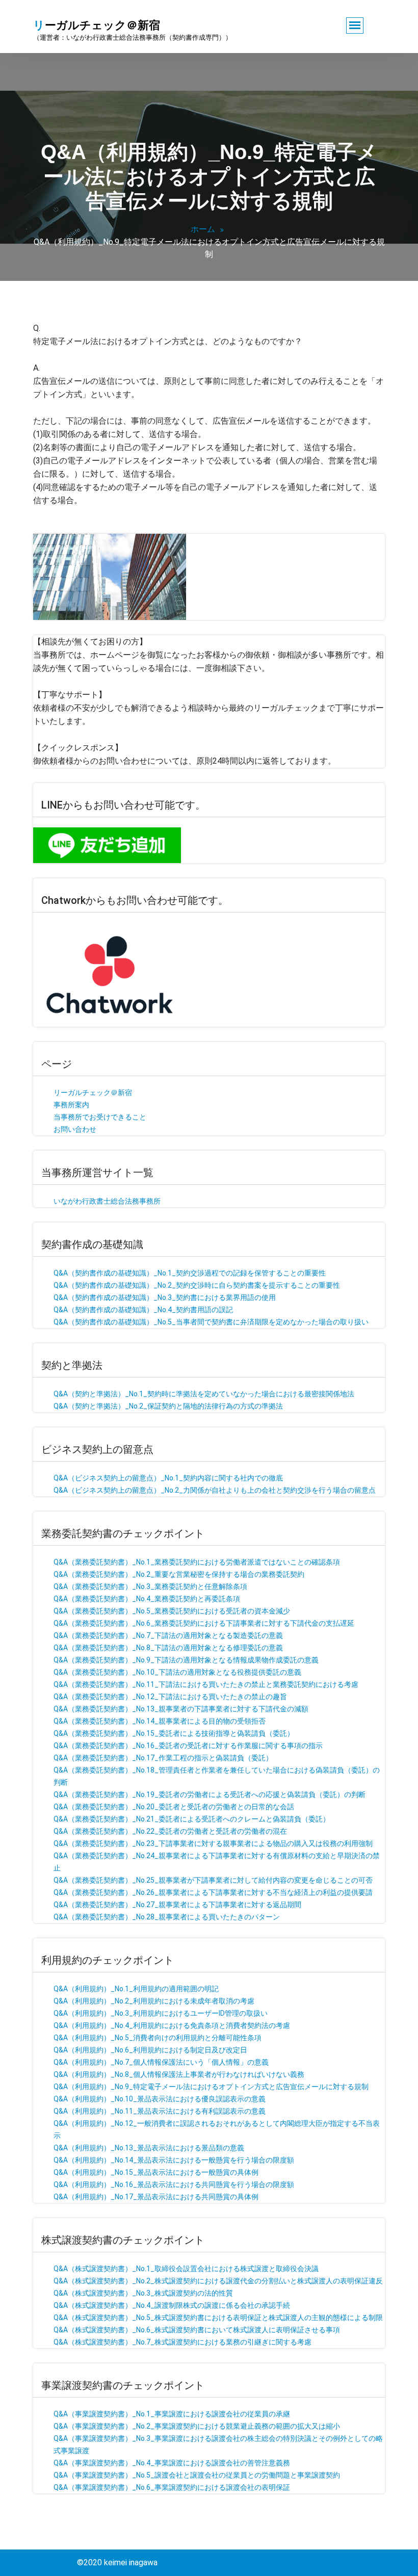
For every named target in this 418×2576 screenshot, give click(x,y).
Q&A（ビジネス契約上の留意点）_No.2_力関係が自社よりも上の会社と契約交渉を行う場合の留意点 (215, 1490)
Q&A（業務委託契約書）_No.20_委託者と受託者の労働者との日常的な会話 (174, 1807)
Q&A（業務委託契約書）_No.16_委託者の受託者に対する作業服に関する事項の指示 (188, 1746)
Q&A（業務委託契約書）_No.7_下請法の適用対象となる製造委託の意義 (168, 1635)
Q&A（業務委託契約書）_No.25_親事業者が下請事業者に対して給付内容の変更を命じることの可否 (213, 1880)
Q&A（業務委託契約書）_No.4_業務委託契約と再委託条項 (147, 1599)
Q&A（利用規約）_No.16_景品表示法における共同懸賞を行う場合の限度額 (174, 2184)
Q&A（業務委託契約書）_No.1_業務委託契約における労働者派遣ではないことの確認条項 (197, 1562)
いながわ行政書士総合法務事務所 (107, 1201)
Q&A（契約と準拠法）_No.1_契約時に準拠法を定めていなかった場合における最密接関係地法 (204, 1394)
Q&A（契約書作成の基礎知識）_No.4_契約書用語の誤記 (143, 1310)
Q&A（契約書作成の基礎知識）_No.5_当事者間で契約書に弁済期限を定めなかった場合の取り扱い (211, 1322)
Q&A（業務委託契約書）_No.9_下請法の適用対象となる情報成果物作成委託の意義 (186, 1660)
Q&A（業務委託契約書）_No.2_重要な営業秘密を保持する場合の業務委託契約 (179, 1574)
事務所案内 (71, 1105)
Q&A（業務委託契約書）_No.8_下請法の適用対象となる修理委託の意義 (168, 1648)
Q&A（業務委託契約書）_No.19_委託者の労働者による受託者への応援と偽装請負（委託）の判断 (210, 1794)
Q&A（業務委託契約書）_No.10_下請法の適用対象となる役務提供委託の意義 (177, 1672)
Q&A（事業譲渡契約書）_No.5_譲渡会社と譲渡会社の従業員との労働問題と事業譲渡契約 (197, 2475)
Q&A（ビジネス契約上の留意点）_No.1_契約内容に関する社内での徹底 (168, 1478)
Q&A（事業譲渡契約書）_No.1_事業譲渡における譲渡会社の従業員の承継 (172, 2414)
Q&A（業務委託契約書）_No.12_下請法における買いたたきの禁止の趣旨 (170, 1697)
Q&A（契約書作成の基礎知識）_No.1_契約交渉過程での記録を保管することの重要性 (190, 1273)
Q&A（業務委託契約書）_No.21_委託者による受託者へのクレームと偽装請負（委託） (192, 1819)
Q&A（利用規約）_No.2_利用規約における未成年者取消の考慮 (154, 2001)
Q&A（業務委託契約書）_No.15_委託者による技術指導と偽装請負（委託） (174, 1733)
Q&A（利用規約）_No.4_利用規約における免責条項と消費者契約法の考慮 (172, 2025)
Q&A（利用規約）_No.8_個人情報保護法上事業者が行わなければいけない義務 (179, 2074)
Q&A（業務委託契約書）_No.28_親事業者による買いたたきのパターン (167, 1917)
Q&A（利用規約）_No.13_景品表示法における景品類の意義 (149, 2148)
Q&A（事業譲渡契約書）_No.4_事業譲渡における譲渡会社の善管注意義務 (172, 2463)
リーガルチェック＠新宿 (93, 1092)
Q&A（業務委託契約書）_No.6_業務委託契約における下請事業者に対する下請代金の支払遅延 (204, 1623)
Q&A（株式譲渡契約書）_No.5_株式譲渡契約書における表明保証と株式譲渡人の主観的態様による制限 (218, 2318)
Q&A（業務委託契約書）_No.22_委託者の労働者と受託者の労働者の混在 (170, 1831)
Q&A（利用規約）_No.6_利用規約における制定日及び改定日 (150, 2050)
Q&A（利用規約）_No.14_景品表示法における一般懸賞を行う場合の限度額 (174, 2160)
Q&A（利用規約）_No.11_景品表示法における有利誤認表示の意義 (160, 2111)
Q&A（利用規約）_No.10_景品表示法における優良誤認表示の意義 (160, 2099)
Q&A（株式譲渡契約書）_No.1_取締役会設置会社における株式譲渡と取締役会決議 (186, 2269)
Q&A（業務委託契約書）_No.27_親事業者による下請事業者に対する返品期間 (177, 1905)
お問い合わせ (75, 1129)
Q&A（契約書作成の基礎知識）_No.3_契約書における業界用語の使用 (165, 1297)
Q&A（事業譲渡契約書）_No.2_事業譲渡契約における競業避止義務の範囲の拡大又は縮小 (197, 2426)
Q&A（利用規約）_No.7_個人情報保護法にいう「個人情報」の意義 (161, 2062)
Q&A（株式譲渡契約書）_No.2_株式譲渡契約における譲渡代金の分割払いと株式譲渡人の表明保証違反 (218, 2281)
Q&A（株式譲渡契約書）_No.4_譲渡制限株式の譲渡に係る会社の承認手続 (172, 2305)
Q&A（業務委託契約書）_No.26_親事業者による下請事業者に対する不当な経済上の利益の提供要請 (213, 1892)
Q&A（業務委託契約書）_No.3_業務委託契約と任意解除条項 (150, 1586)
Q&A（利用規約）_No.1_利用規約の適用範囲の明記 (136, 1989)
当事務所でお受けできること (100, 1117)
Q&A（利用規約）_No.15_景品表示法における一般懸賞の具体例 (156, 2172)
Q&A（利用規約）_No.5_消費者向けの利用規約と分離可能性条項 (158, 2038)
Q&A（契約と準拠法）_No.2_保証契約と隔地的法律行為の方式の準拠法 (168, 1406)
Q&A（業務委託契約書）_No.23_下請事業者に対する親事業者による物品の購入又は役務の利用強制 (213, 1843)
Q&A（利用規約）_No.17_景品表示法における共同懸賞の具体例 (156, 2197)
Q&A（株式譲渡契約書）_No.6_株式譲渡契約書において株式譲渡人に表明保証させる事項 (197, 2330)
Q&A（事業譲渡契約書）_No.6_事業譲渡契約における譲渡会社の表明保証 (172, 2487)
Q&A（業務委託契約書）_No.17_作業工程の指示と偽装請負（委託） (163, 1758)
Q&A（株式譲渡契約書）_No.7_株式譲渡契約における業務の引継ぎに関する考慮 (182, 2342)
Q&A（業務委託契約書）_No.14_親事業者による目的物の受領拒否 (160, 1721)
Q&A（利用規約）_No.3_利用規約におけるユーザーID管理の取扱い (161, 2013)
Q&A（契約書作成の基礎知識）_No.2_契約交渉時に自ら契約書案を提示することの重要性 (197, 1285)
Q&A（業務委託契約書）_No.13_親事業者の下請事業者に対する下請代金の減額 (181, 1709)
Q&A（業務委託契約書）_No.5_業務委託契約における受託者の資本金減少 (172, 1611)
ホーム (203, 229)
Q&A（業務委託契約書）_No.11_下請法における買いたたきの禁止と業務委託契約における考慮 (206, 1684)
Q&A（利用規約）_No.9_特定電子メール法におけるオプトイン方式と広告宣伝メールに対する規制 (211, 2087)
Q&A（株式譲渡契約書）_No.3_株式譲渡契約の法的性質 (143, 2293)
